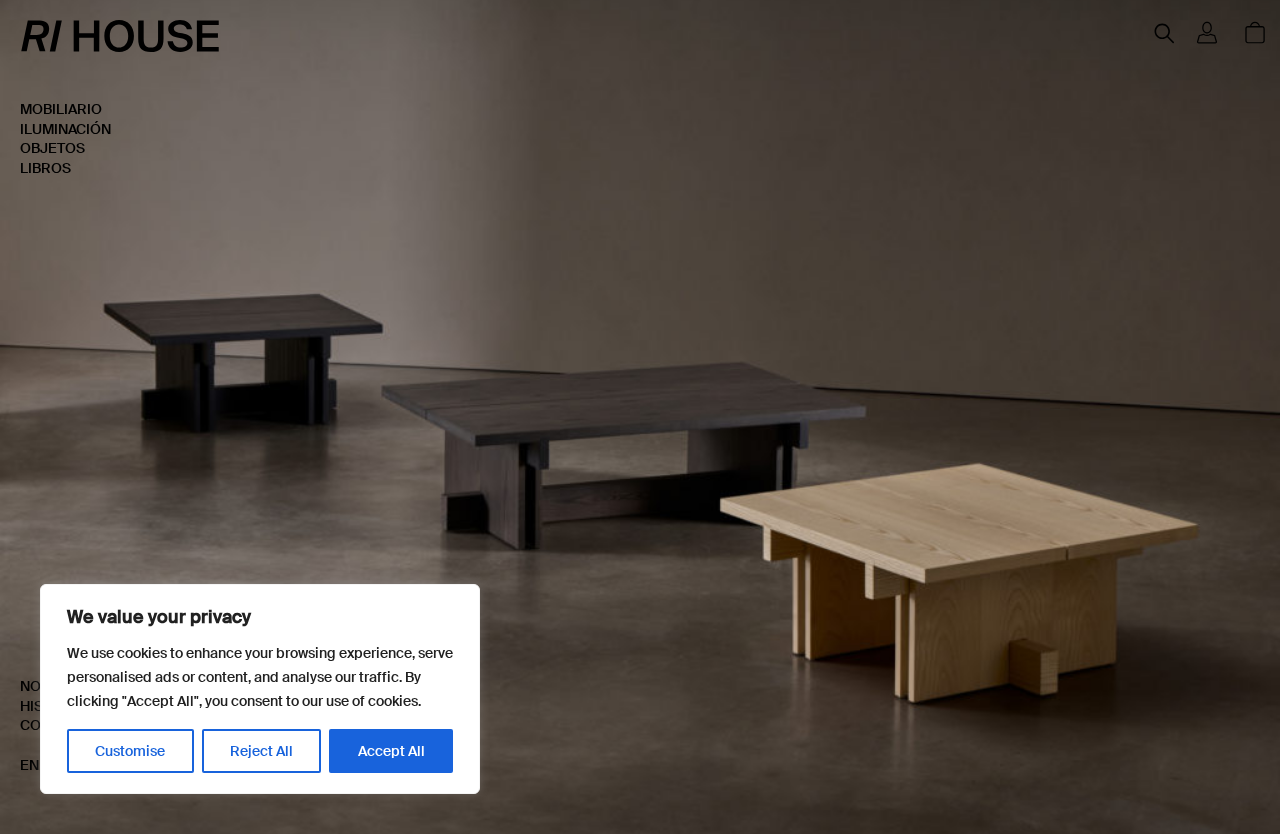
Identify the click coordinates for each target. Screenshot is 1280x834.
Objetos (52, 148)
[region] (260, 689)
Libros (45, 168)
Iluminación (65, 129)
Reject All (261, 751)
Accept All (391, 751)
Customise (130, 751)
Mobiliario (61, 109)
